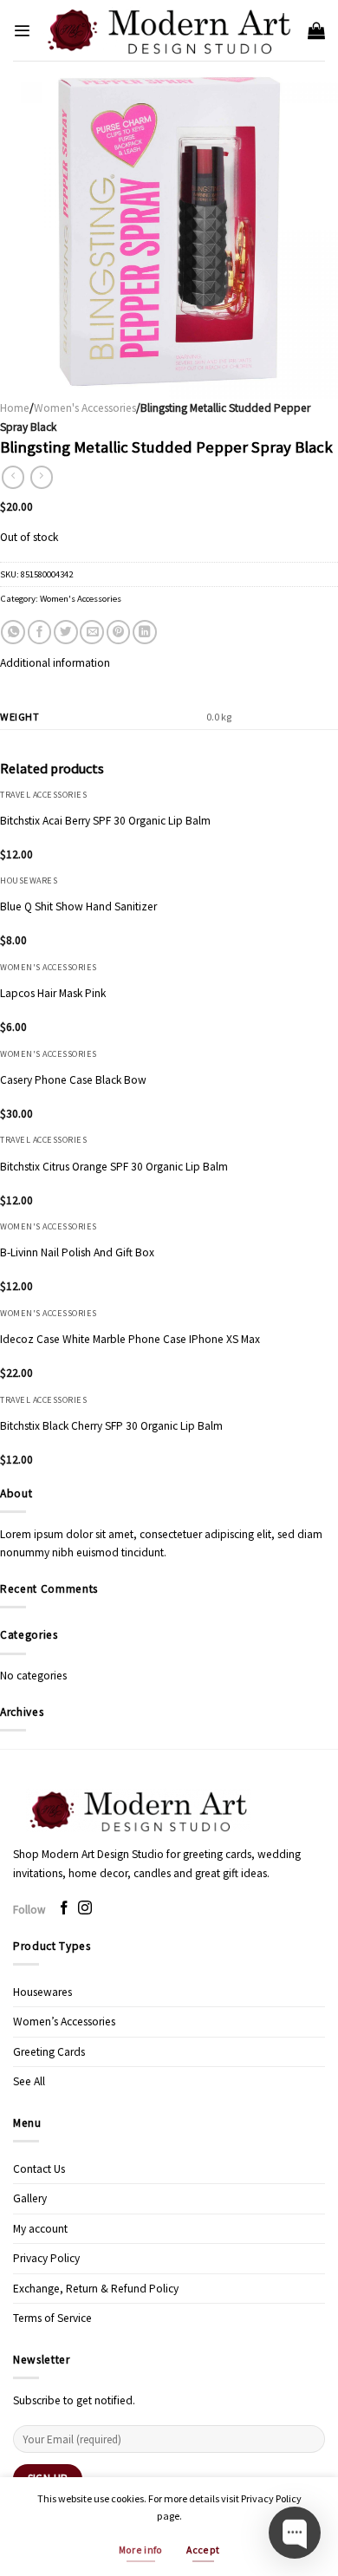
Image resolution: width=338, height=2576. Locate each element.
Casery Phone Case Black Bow (73, 1080)
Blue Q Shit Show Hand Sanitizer (78, 906)
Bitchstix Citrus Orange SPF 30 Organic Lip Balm (114, 1167)
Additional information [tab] (55, 663)
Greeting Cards (49, 2052)
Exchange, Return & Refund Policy (96, 2289)
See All (29, 2081)
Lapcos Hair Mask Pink (53, 993)
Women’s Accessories (64, 2022)
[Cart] (316, 30)
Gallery (30, 2198)
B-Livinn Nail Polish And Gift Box (77, 1252)
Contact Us (39, 2169)
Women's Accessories (85, 408)
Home (15, 408)
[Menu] (22, 31)
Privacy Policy (46, 2258)
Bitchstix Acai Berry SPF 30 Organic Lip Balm (105, 821)
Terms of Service (52, 2318)
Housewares (42, 1992)
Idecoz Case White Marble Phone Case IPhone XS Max (130, 1339)
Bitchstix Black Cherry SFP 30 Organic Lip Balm (111, 1426)
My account (40, 2229)
